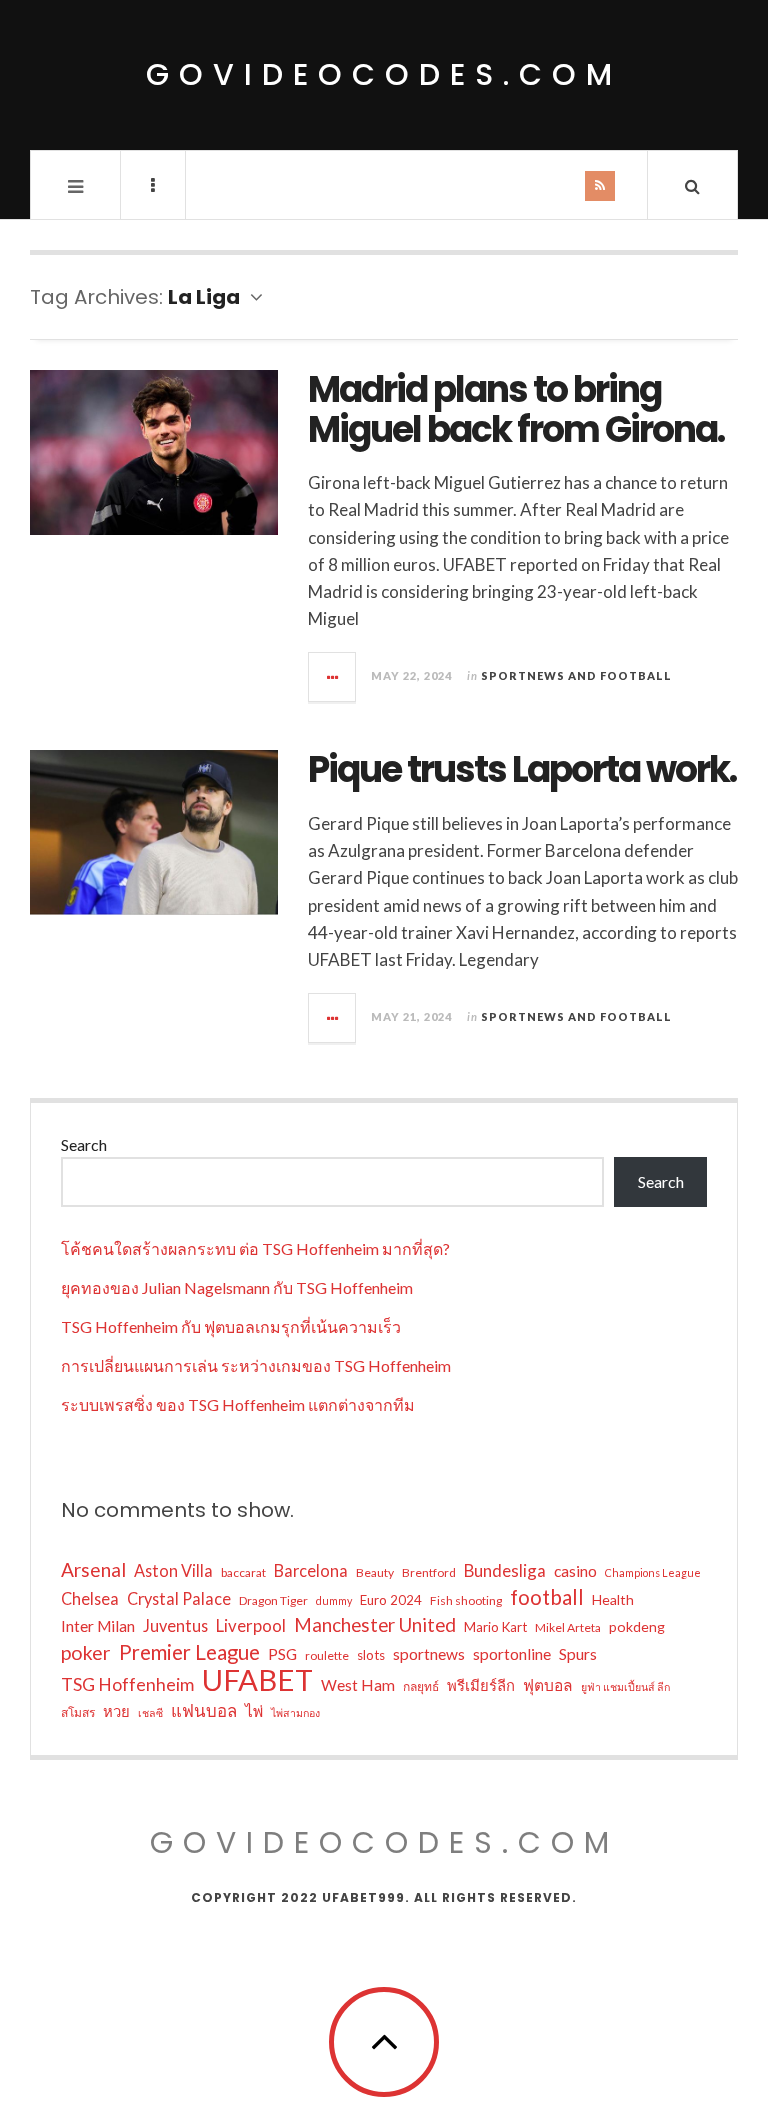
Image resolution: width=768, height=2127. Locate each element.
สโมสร (78, 1712)
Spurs (578, 1654)
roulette (327, 1655)
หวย (116, 1711)
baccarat (243, 1572)
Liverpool (251, 1625)
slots (371, 1655)
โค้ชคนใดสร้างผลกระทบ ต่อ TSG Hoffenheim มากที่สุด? (255, 1248)
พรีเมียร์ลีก (481, 1685)
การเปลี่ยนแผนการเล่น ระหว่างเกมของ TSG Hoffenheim (256, 1365)
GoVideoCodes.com (384, 74)
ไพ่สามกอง (295, 1712)
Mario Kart (495, 1627)
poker (86, 1652)
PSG (282, 1654)
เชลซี (150, 1712)
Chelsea (90, 1598)
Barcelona (311, 1570)
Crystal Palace (179, 1598)
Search (84, 1144)
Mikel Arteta (568, 1627)
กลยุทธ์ (421, 1686)
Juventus (175, 1625)
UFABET (257, 1680)
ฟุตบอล (548, 1685)
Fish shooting (466, 1600)
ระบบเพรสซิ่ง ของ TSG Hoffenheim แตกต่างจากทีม (238, 1404)
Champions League (653, 1572)
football (547, 1597)
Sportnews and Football (576, 675)
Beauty (375, 1572)
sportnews (429, 1654)
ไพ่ (254, 1711)
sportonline (512, 1654)
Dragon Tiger (273, 1600)
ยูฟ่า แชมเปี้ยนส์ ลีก (625, 1686)
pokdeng (637, 1626)
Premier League (189, 1652)
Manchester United (375, 1624)
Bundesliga (505, 1570)
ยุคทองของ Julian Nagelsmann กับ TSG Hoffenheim (237, 1287)
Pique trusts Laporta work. (522, 769)
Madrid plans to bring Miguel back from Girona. (516, 409)
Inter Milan (98, 1626)
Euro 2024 (391, 1600)
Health (613, 1599)
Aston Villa (173, 1570)
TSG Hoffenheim (127, 1684)
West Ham (358, 1685)
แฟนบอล (204, 1710)
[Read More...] (333, 677)
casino (575, 1571)
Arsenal (93, 1569)
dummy (334, 1600)
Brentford (429, 1572)
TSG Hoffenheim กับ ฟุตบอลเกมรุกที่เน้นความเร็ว (231, 1326)
